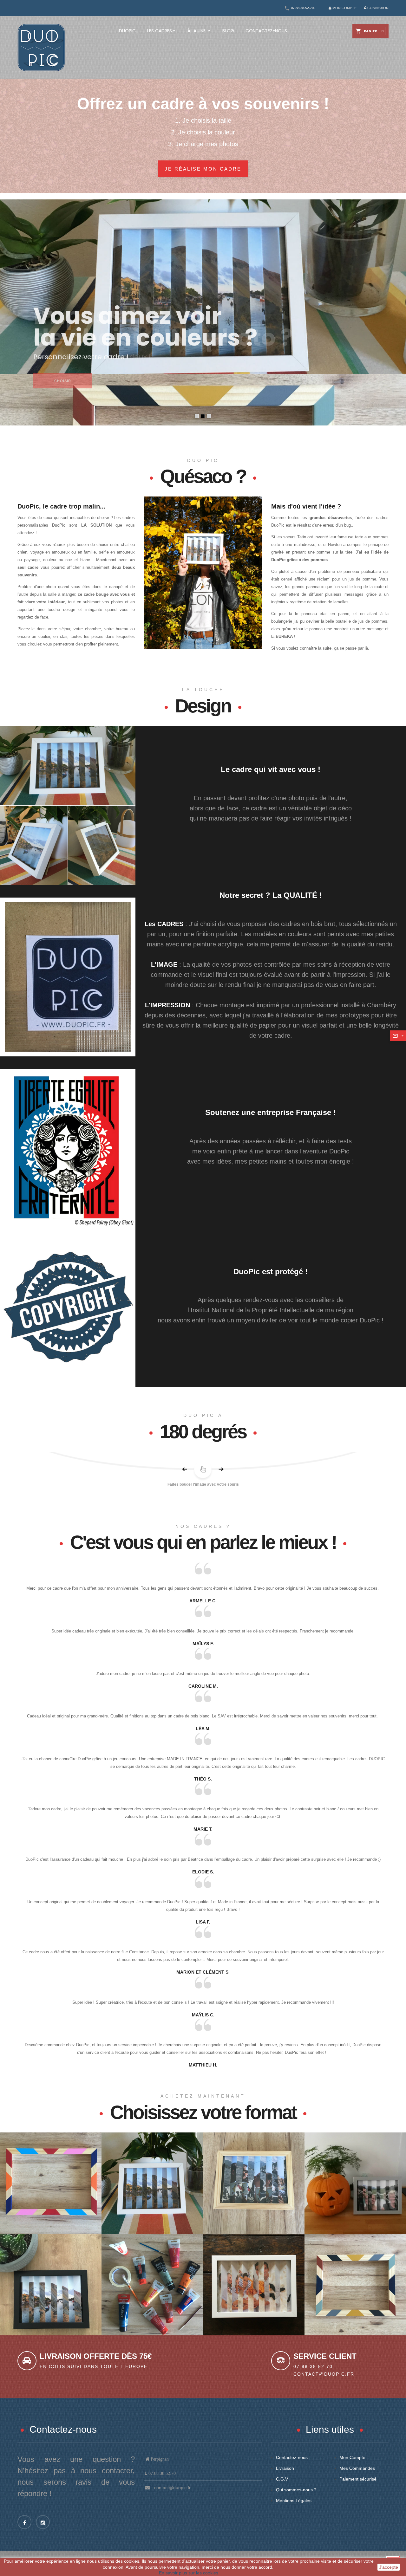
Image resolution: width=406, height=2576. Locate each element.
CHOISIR (63, 381)
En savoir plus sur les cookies (189, 2573)
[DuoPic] (41, 47)
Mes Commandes (357, 2468)
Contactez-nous (292, 2457)
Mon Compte (352, 2457)
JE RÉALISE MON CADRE (203, 169)
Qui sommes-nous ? (296, 2490)
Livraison (285, 2468)
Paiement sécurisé (358, 2479)
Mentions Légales (294, 2501)
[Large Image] (203, 572)
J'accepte (389, 2567)
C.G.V (282, 2479)
